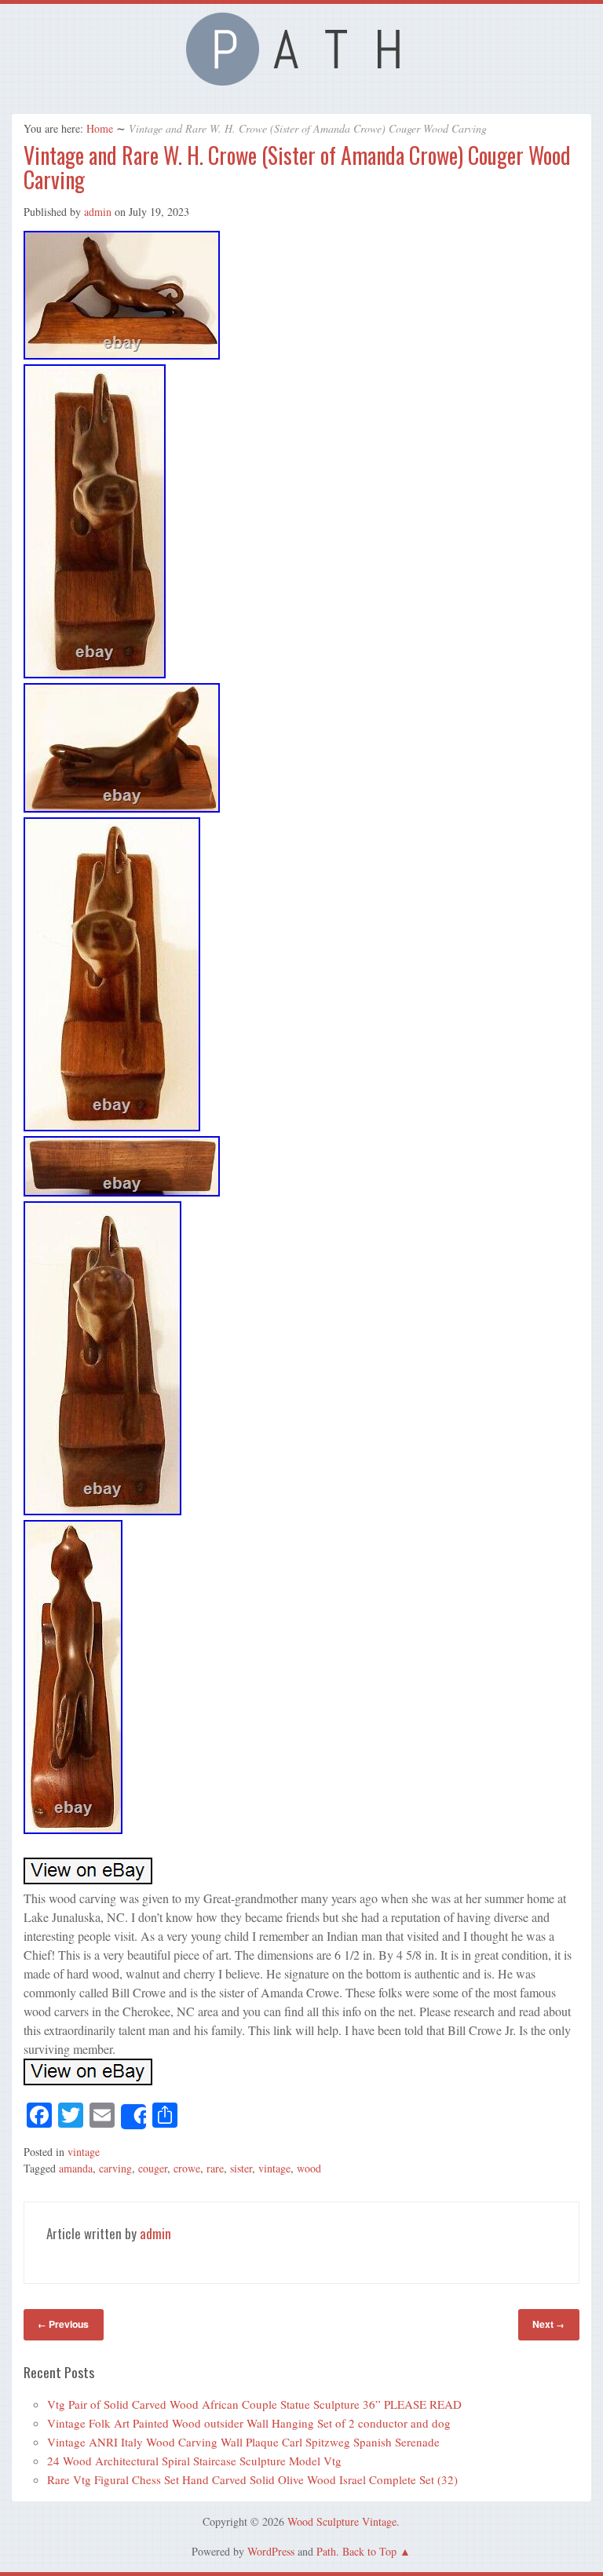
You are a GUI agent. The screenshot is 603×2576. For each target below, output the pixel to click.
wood (309, 2168)
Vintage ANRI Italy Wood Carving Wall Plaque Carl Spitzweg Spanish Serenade (243, 2442)
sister (241, 2168)
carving (115, 2168)
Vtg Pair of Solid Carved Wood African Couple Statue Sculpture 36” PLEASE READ (254, 2404)
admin (98, 212)
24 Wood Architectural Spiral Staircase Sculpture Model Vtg (194, 2461)
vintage (84, 2152)
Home (100, 128)
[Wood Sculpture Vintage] (301, 81)
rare (215, 2168)
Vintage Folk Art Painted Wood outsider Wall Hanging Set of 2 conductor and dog (249, 2423)
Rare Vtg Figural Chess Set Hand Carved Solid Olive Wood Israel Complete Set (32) (252, 2479)
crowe (187, 2168)
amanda (76, 2168)
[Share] (133, 2117)
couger (153, 2168)
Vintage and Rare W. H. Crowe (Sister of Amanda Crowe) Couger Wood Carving (297, 167)
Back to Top (369, 2551)
